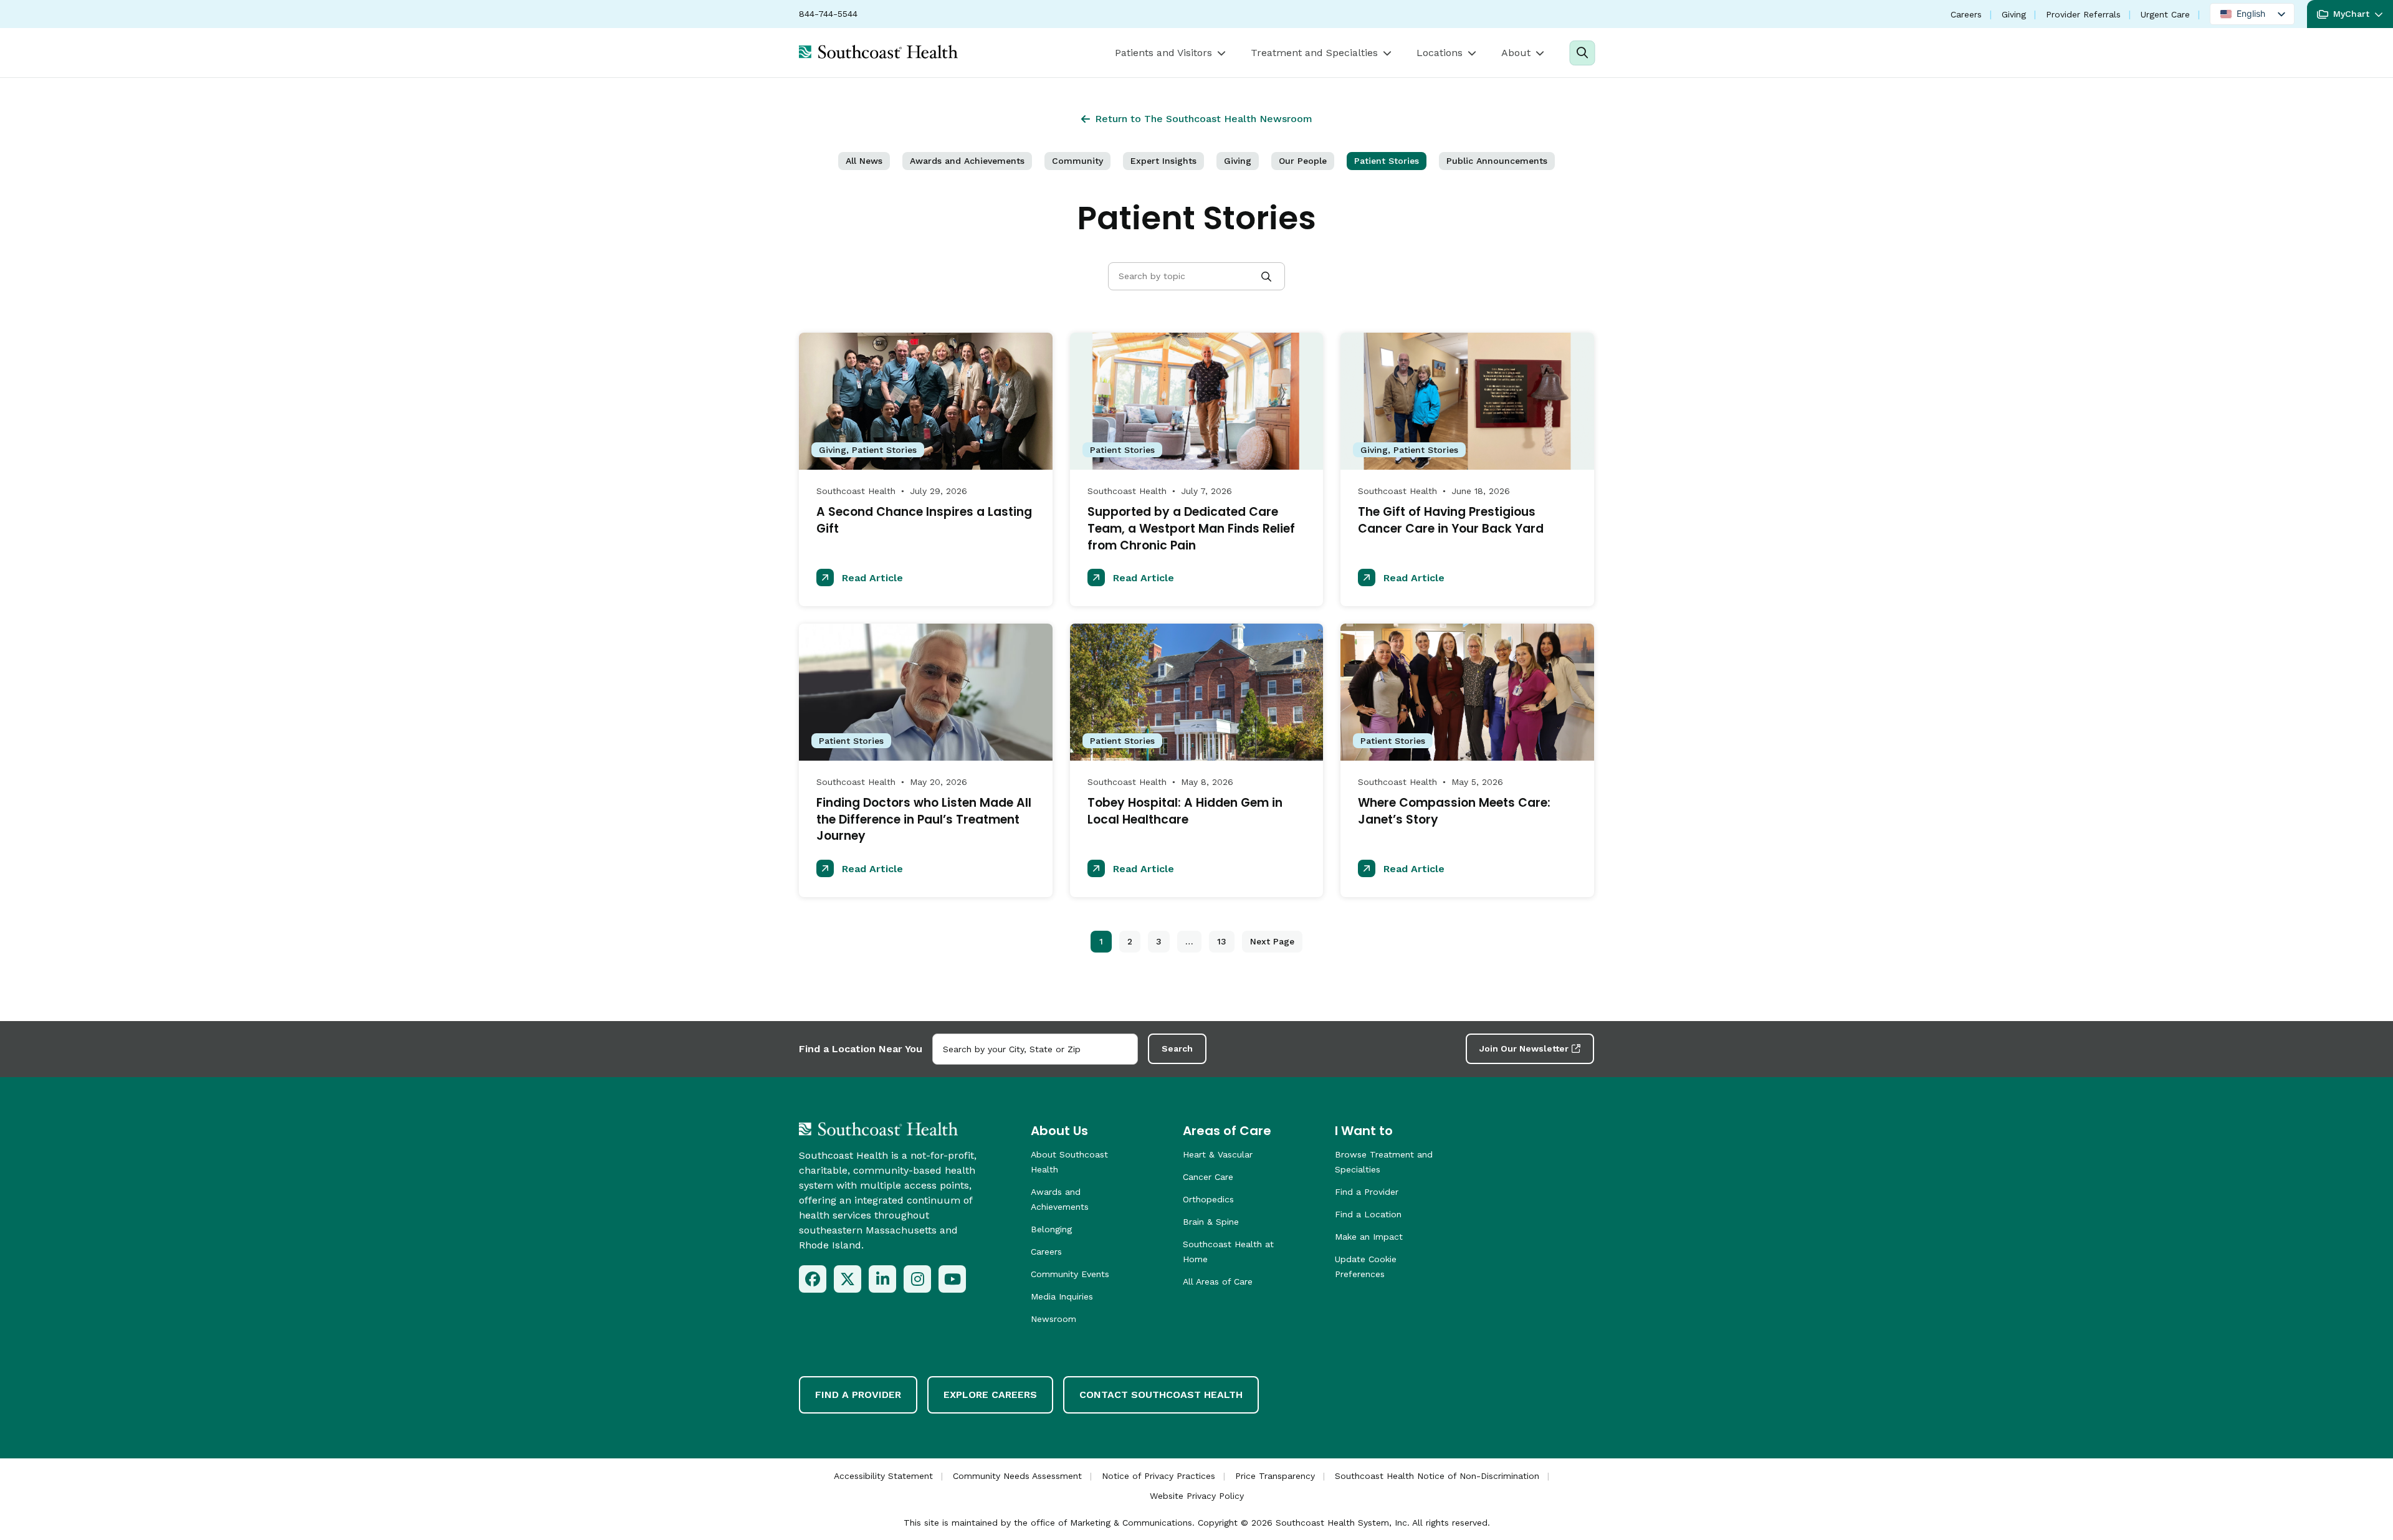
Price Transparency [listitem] (1275, 1476)
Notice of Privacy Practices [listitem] (1158, 1476)
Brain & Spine (1211, 1222)
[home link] (878, 1129)
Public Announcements (1497, 161)
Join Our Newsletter (1524, 1048)
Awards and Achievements (967, 161)
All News (864, 161)
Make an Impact (1369, 1237)
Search (1177, 1048)
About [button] (1516, 53)
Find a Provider (1367, 1192)
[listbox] (2252, 14)
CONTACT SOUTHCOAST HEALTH (1161, 1395)
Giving (2014, 14)
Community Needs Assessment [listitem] (1017, 1476)
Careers (1966, 14)
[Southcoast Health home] (878, 52)
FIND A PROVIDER (858, 1395)
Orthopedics (1208, 1199)
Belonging (1051, 1229)
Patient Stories (1387, 161)
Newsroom (1053, 1319)
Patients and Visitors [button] (1163, 53)
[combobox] (1035, 1049)
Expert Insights (1163, 161)
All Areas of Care (1218, 1281)
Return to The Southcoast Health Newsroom (1204, 119)
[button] (2350, 14)
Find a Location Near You (861, 1049)
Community (1077, 161)
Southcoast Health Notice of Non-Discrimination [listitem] (1437, 1476)
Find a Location (1368, 1214)
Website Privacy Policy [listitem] (1197, 1496)
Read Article (871, 578)
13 (1222, 941)
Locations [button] (1440, 53)
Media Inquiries (1062, 1296)
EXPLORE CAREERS (990, 1395)
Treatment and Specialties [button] (1314, 53)
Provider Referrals (2083, 14)
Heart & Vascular (1218, 1154)
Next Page (1272, 941)
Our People (1303, 161)
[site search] (1582, 53)
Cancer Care (1208, 1177)
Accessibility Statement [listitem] (883, 1476)
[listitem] (813, 1279)
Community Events (1070, 1274)
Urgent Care (2165, 14)
